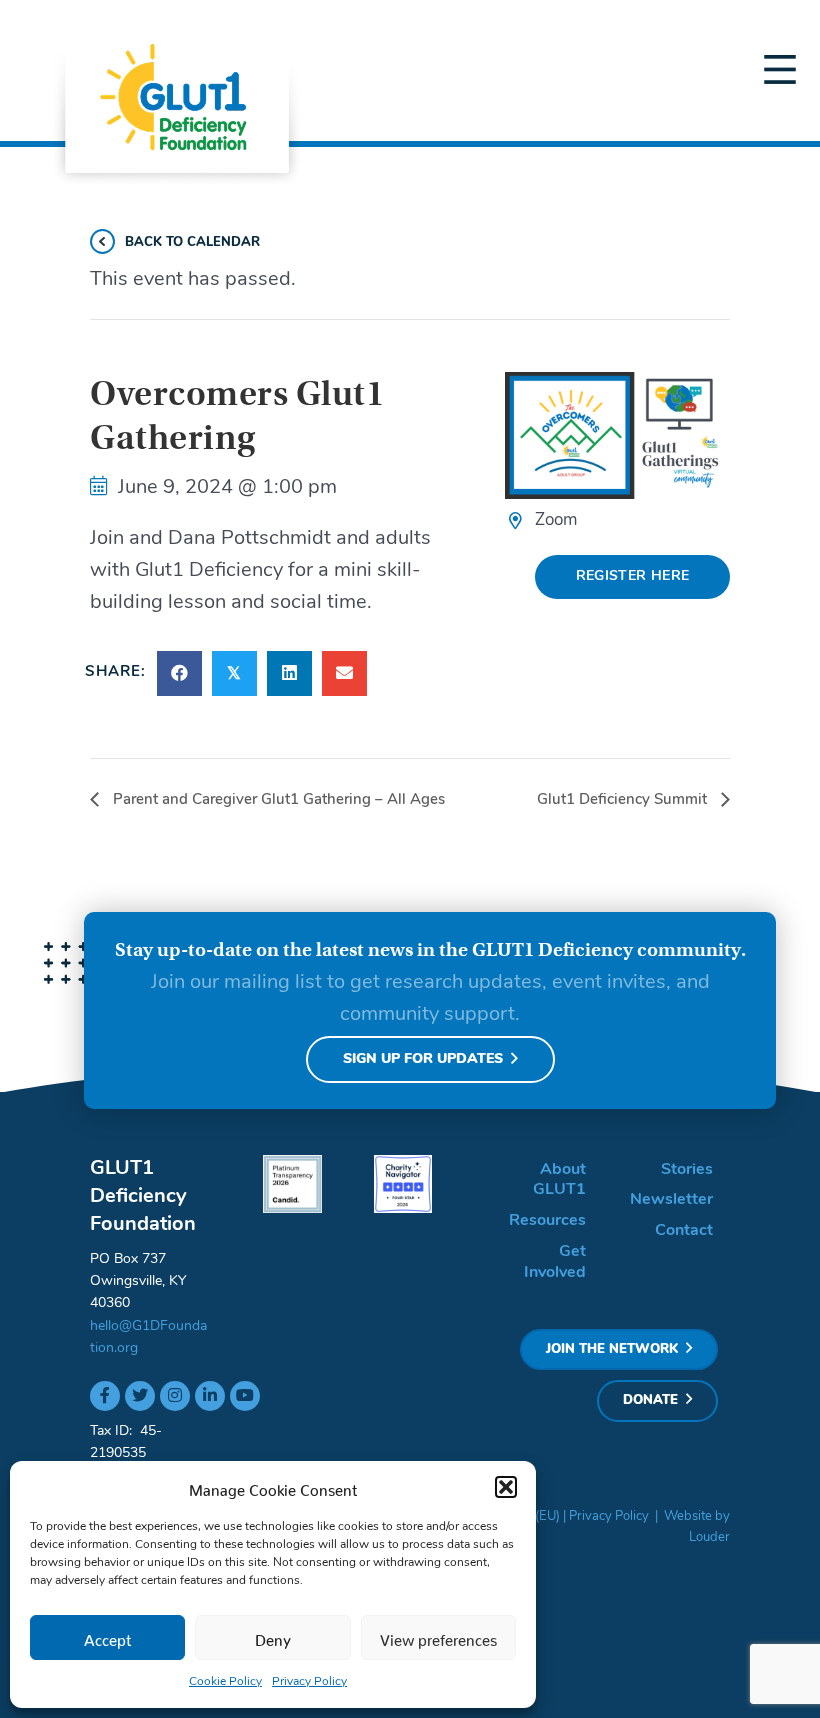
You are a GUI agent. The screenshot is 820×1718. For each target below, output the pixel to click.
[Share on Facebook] (179, 673)
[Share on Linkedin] (289, 673)
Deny (273, 1636)
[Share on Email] (344, 673)
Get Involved (555, 1262)
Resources (547, 1221)
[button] (506, 1487)
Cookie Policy (225, 1682)
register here (633, 576)
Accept (108, 1636)
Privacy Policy (309, 1682)
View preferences (438, 1636)
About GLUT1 (559, 1180)
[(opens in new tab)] (292, 1184)
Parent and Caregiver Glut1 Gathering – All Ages (277, 800)
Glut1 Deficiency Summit (624, 800)
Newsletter (671, 1200)
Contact (684, 1231)
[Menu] (780, 71)
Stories (687, 1170)
